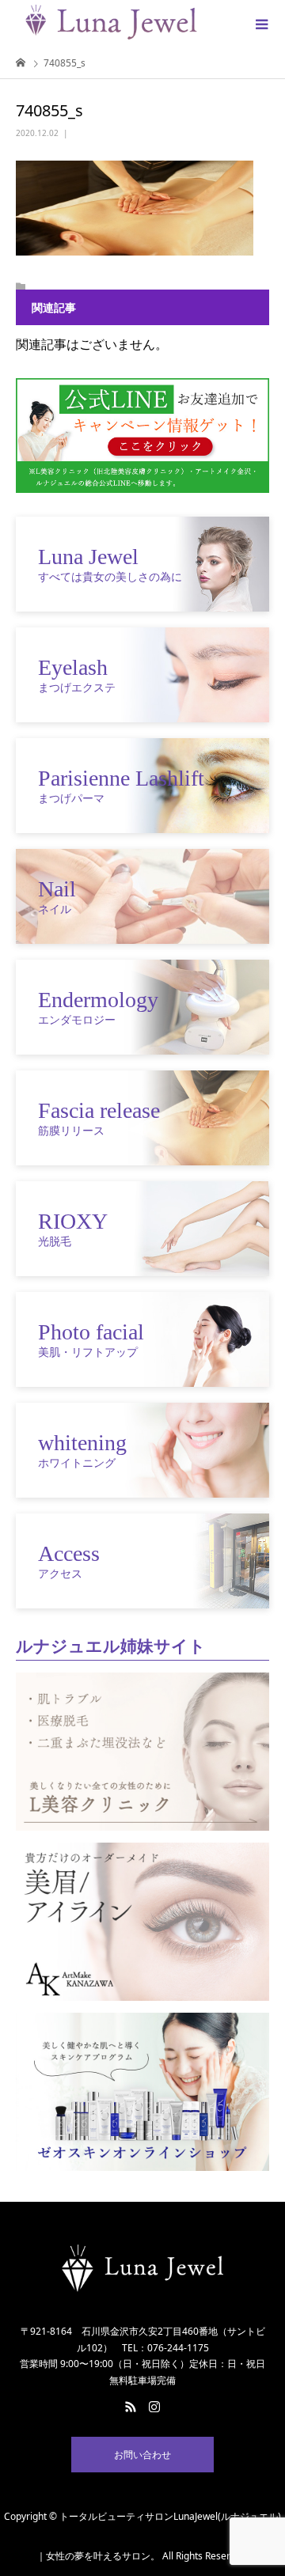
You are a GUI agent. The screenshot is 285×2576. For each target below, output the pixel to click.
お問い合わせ (142, 2455)
